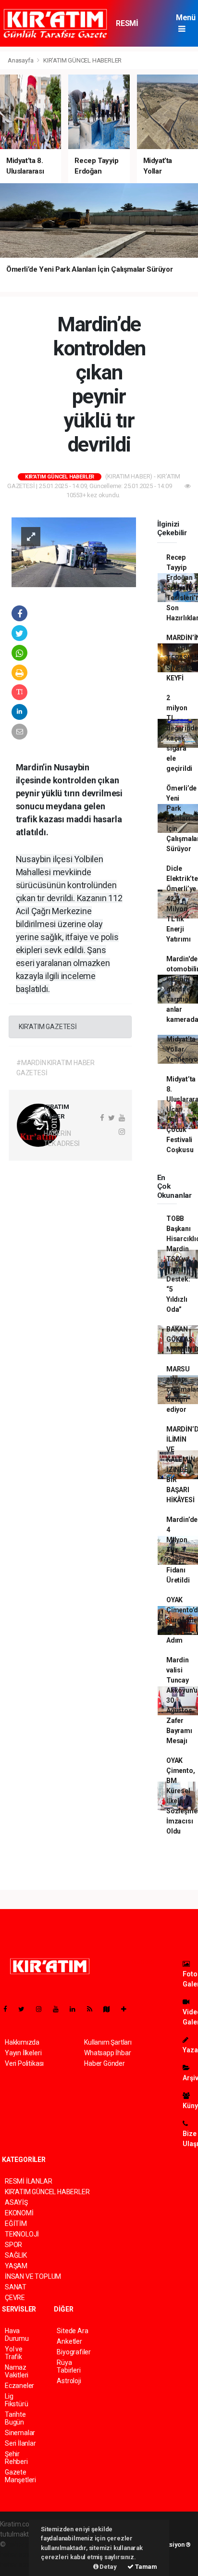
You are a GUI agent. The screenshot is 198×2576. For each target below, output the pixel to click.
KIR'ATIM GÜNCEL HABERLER (82, 60)
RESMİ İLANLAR (131, 28)
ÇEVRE (15, 2298)
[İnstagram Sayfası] (43, 2009)
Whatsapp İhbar (107, 2053)
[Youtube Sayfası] (60, 2009)
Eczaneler (19, 2386)
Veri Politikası (24, 2063)
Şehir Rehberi (16, 2458)
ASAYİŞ (16, 2202)
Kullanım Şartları (108, 2042)
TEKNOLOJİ (22, 2234)
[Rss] (93, 2009)
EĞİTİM (16, 2224)
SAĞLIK (16, 2255)
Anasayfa (21, 60)
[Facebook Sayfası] (9, 2009)
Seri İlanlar (20, 2443)
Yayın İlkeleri (23, 2053)
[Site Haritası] (111, 2009)
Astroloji (69, 2381)
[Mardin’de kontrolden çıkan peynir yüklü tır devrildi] (74, 552)
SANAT (16, 2287)
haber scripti (18, 2554)
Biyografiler (74, 2352)
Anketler (69, 2341)
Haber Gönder (105, 2063)
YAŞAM (16, 2266)
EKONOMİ (19, 2213)
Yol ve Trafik (14, 2353)
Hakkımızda (22, 2042)
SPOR (13, 2245)
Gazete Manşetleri (20, 2476)
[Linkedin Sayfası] (76, 2009)
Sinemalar (20, 2433)
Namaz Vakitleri (17, 2371)
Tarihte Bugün (15, 2418)
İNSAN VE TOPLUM (33, 2276)
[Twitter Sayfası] (25, 2009)
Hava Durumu (17, 2335)
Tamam (145, 2567)
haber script (18, 2564)
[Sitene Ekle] (128, 2009)
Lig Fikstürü (16, 2400)
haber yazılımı (28, 2544)
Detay (108, 2567)
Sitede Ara (72, 2331)
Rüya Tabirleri (68, 2366)
